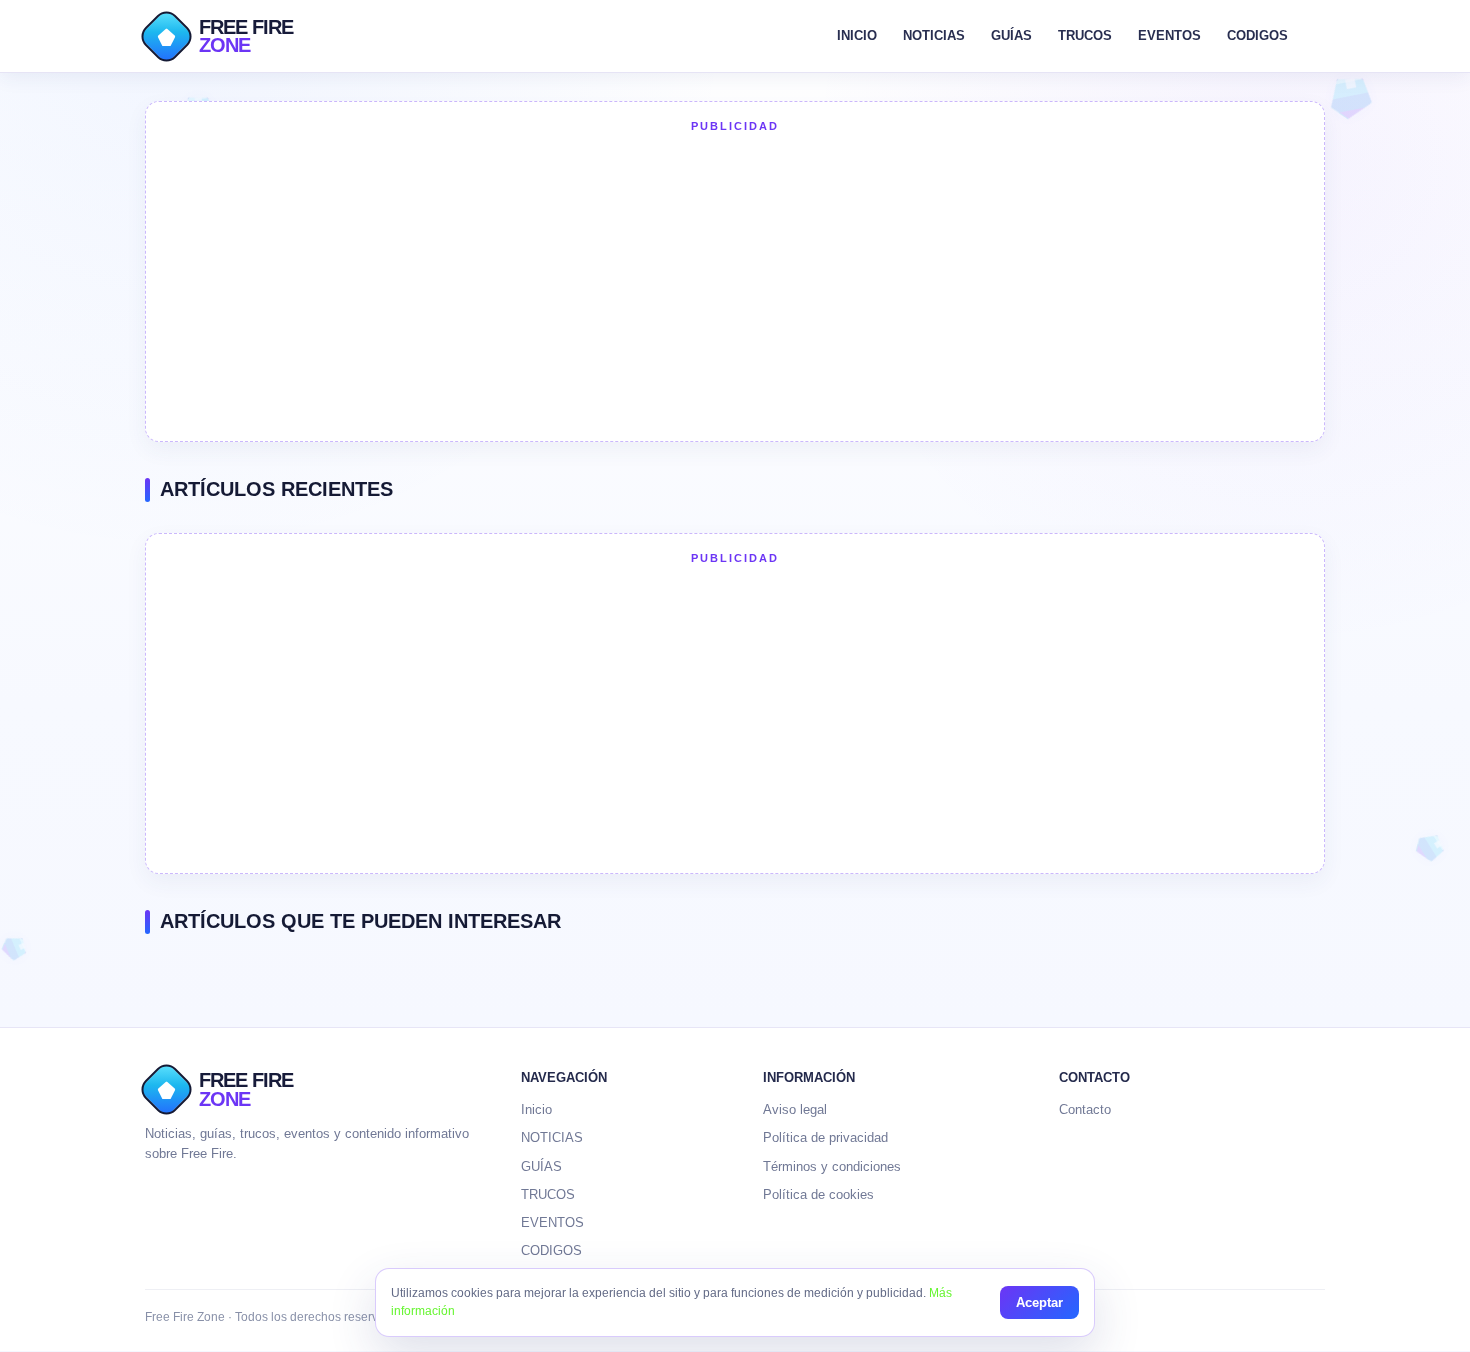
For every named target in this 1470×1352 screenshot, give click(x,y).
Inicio (536, 1109)
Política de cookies (818, 1194)
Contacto (1085, 1109)
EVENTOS (1169, 35)
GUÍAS (1011, 35)
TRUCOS (1085, 35)
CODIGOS (1257, 35)
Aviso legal (795, 1109)
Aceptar (1039, 1302)
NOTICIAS (934, 35)
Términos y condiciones (832, 1166)
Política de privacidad (825, 1137)
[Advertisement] (735, 285)
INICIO (857, 35)
